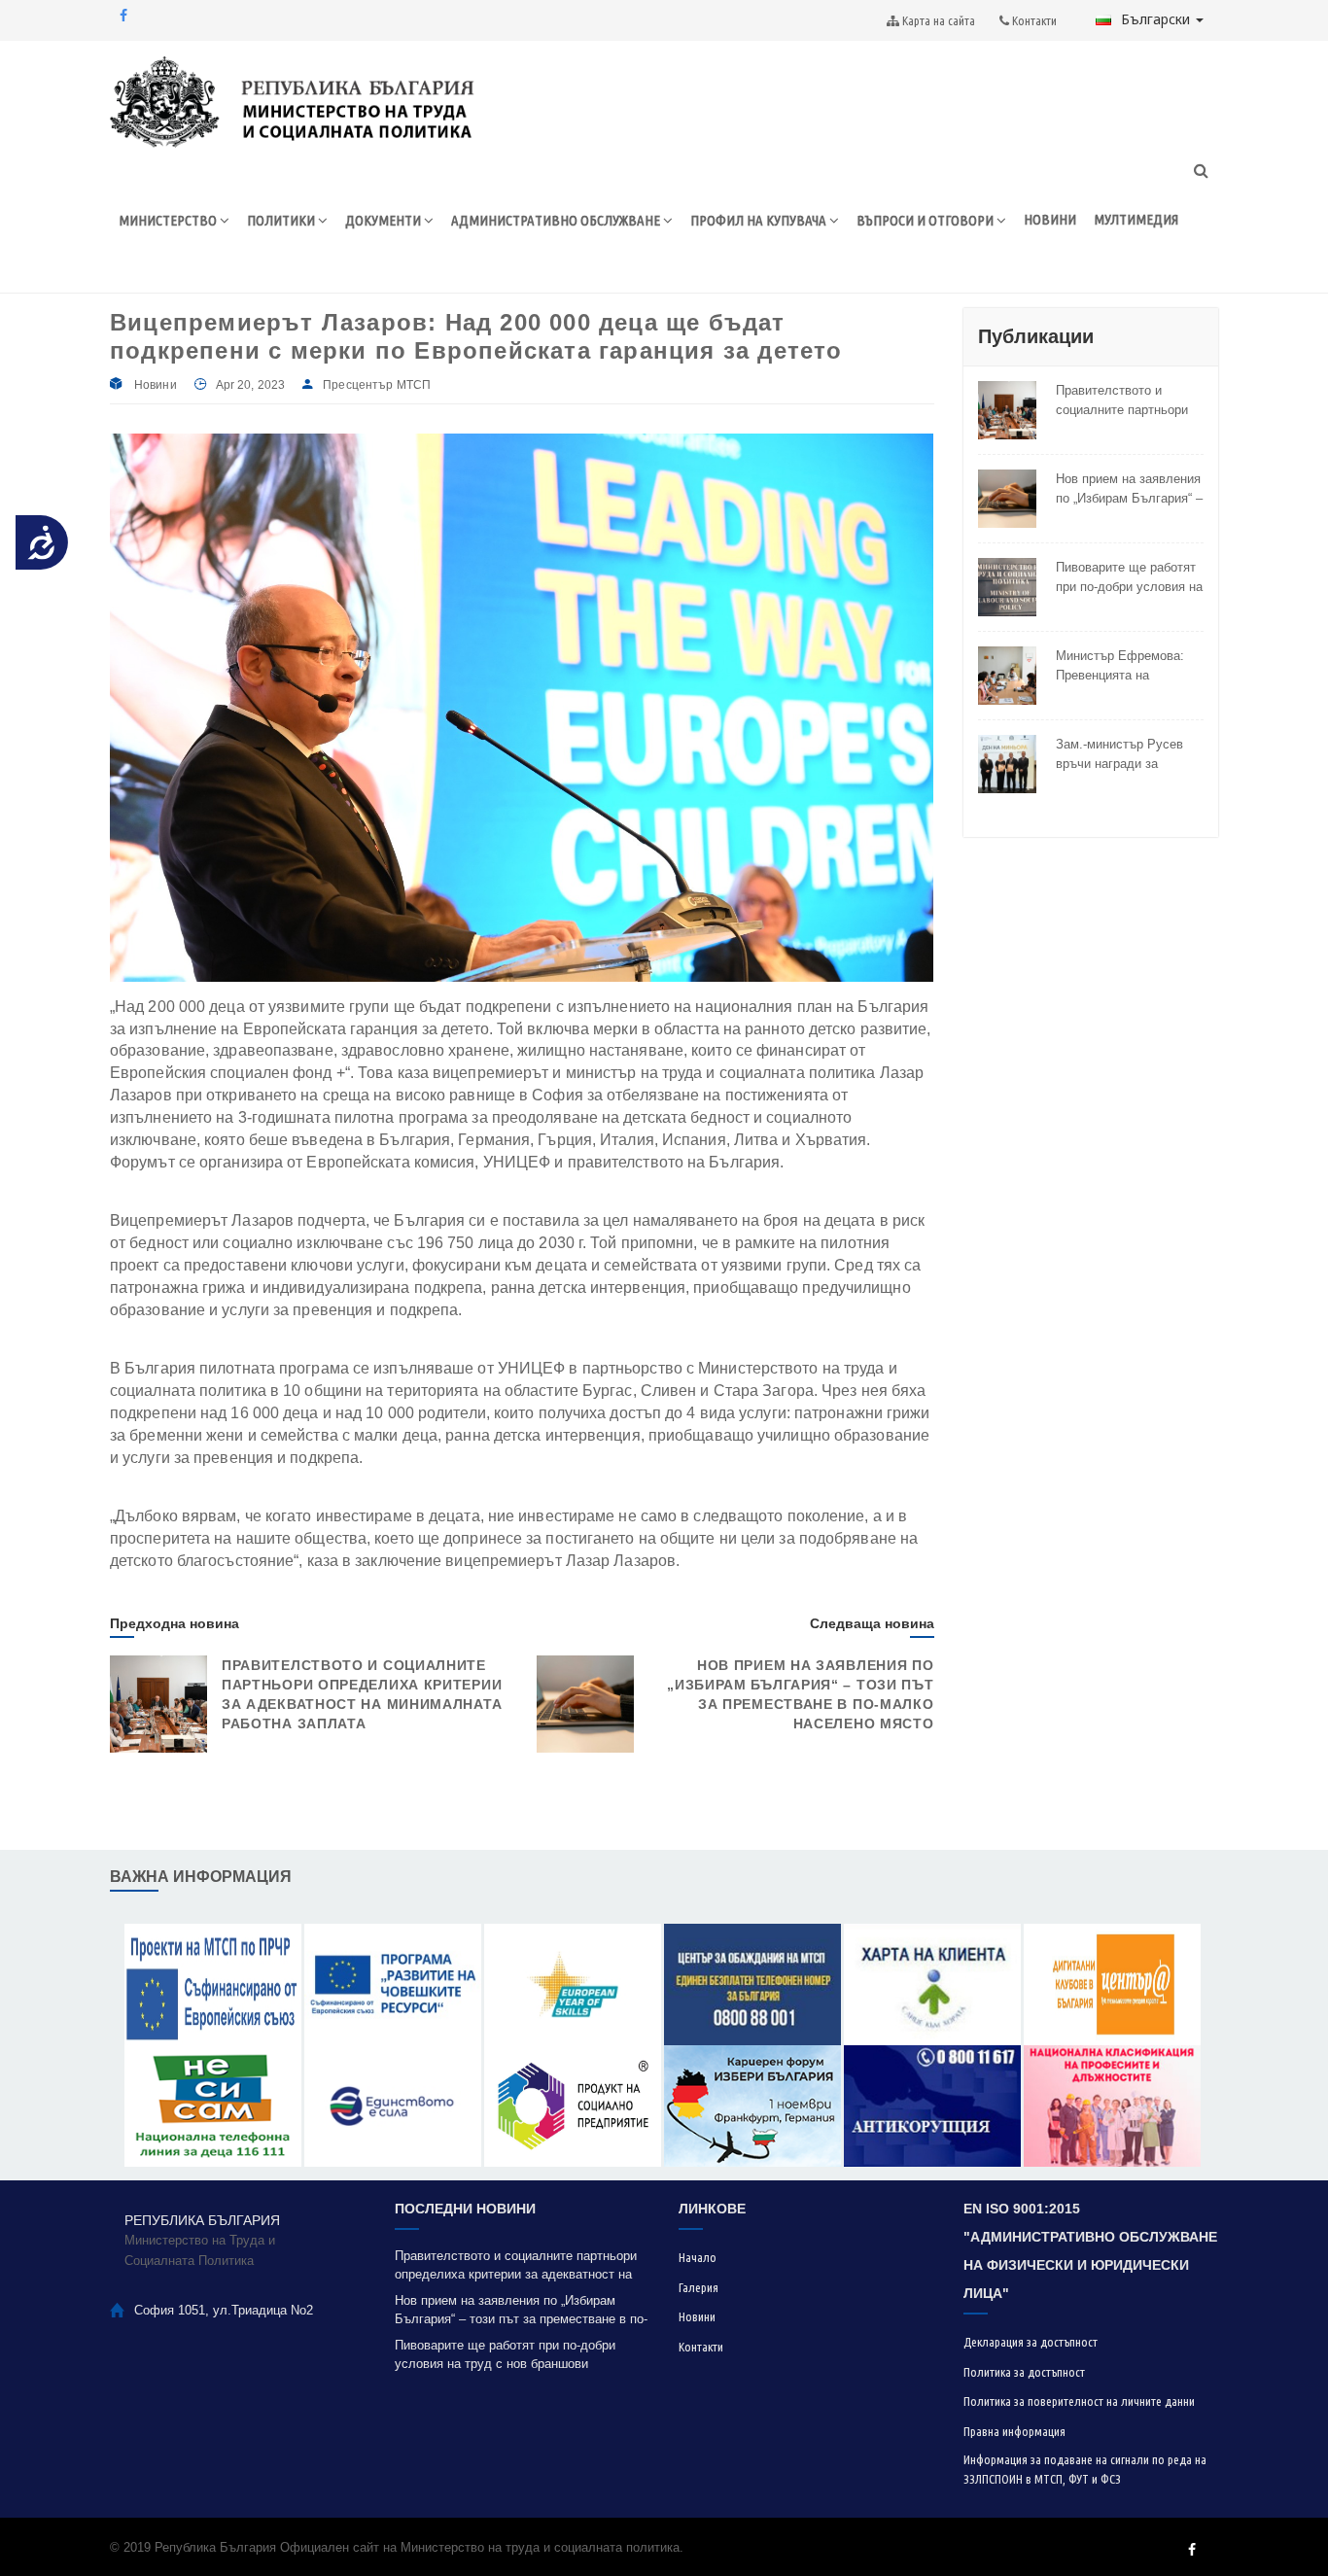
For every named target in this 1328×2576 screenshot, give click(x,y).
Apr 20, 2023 (250, 385)
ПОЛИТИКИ (282, 220)
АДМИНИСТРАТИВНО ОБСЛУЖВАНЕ (557, 220)
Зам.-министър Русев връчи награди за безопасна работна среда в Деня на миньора (1119, 754)
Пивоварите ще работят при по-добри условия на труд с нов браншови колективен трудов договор (1129, 577)
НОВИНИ (1050, 219)
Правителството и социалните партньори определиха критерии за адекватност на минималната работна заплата (1127, 400)
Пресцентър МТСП (377, 385)
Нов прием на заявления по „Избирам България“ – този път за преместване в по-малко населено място (1129, 489)
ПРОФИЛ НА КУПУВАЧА (760, 220)
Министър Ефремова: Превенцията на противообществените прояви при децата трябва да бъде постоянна (1121, 666)
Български (1157, 19)
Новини (156, 385)
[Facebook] (123, 16)
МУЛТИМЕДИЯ (1136, 219)
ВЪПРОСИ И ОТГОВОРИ (926, 220)
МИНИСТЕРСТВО (169, 220)
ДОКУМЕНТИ (384, 220)
